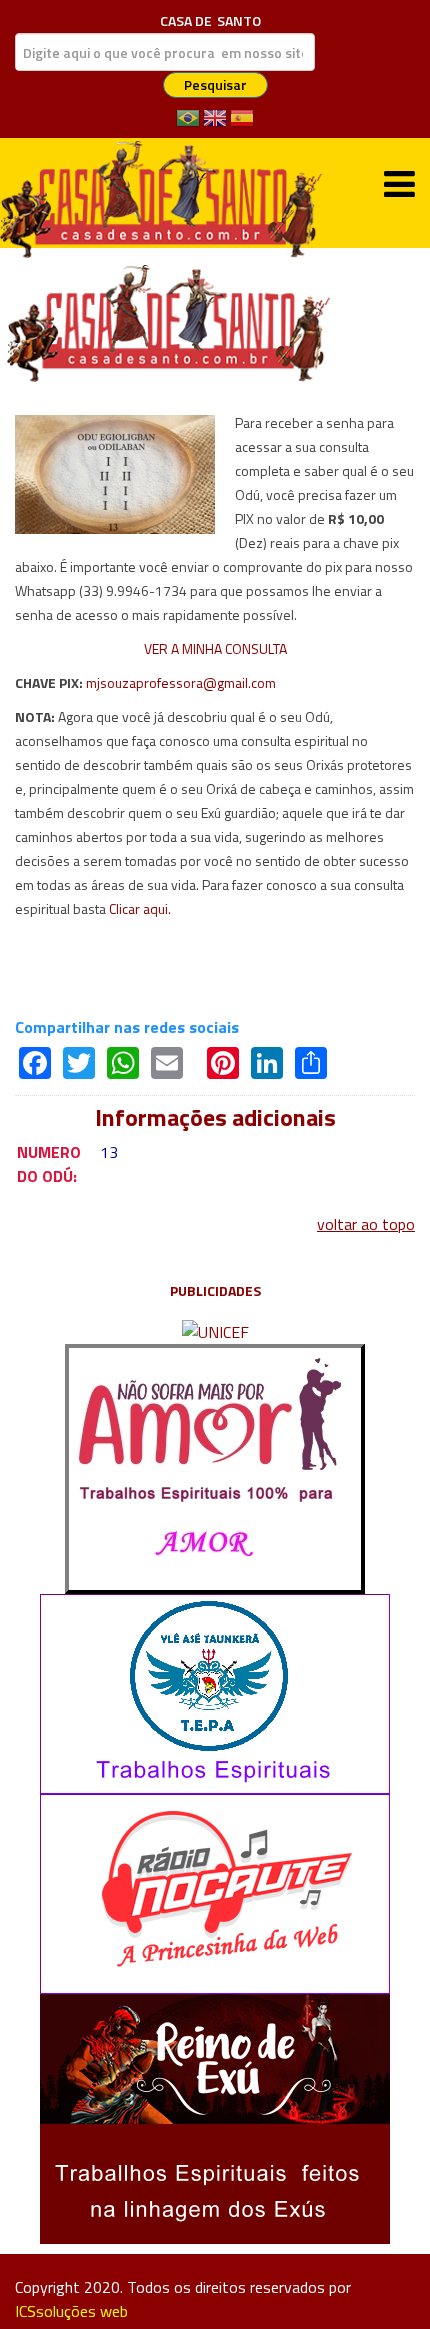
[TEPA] (215, 1692)
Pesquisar (215, 84)
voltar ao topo (366, 1224)
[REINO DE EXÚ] (215, 2117)
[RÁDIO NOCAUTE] (215, 1892)
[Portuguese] (188, 125)
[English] (215, 125)
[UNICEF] (215, 1330)
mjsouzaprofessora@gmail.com (181, 682)
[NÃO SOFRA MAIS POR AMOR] (215, 1467)
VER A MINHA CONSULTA (215, 648)
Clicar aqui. (140, 908)
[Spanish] (242, 125)
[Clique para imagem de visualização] (115, 473)
